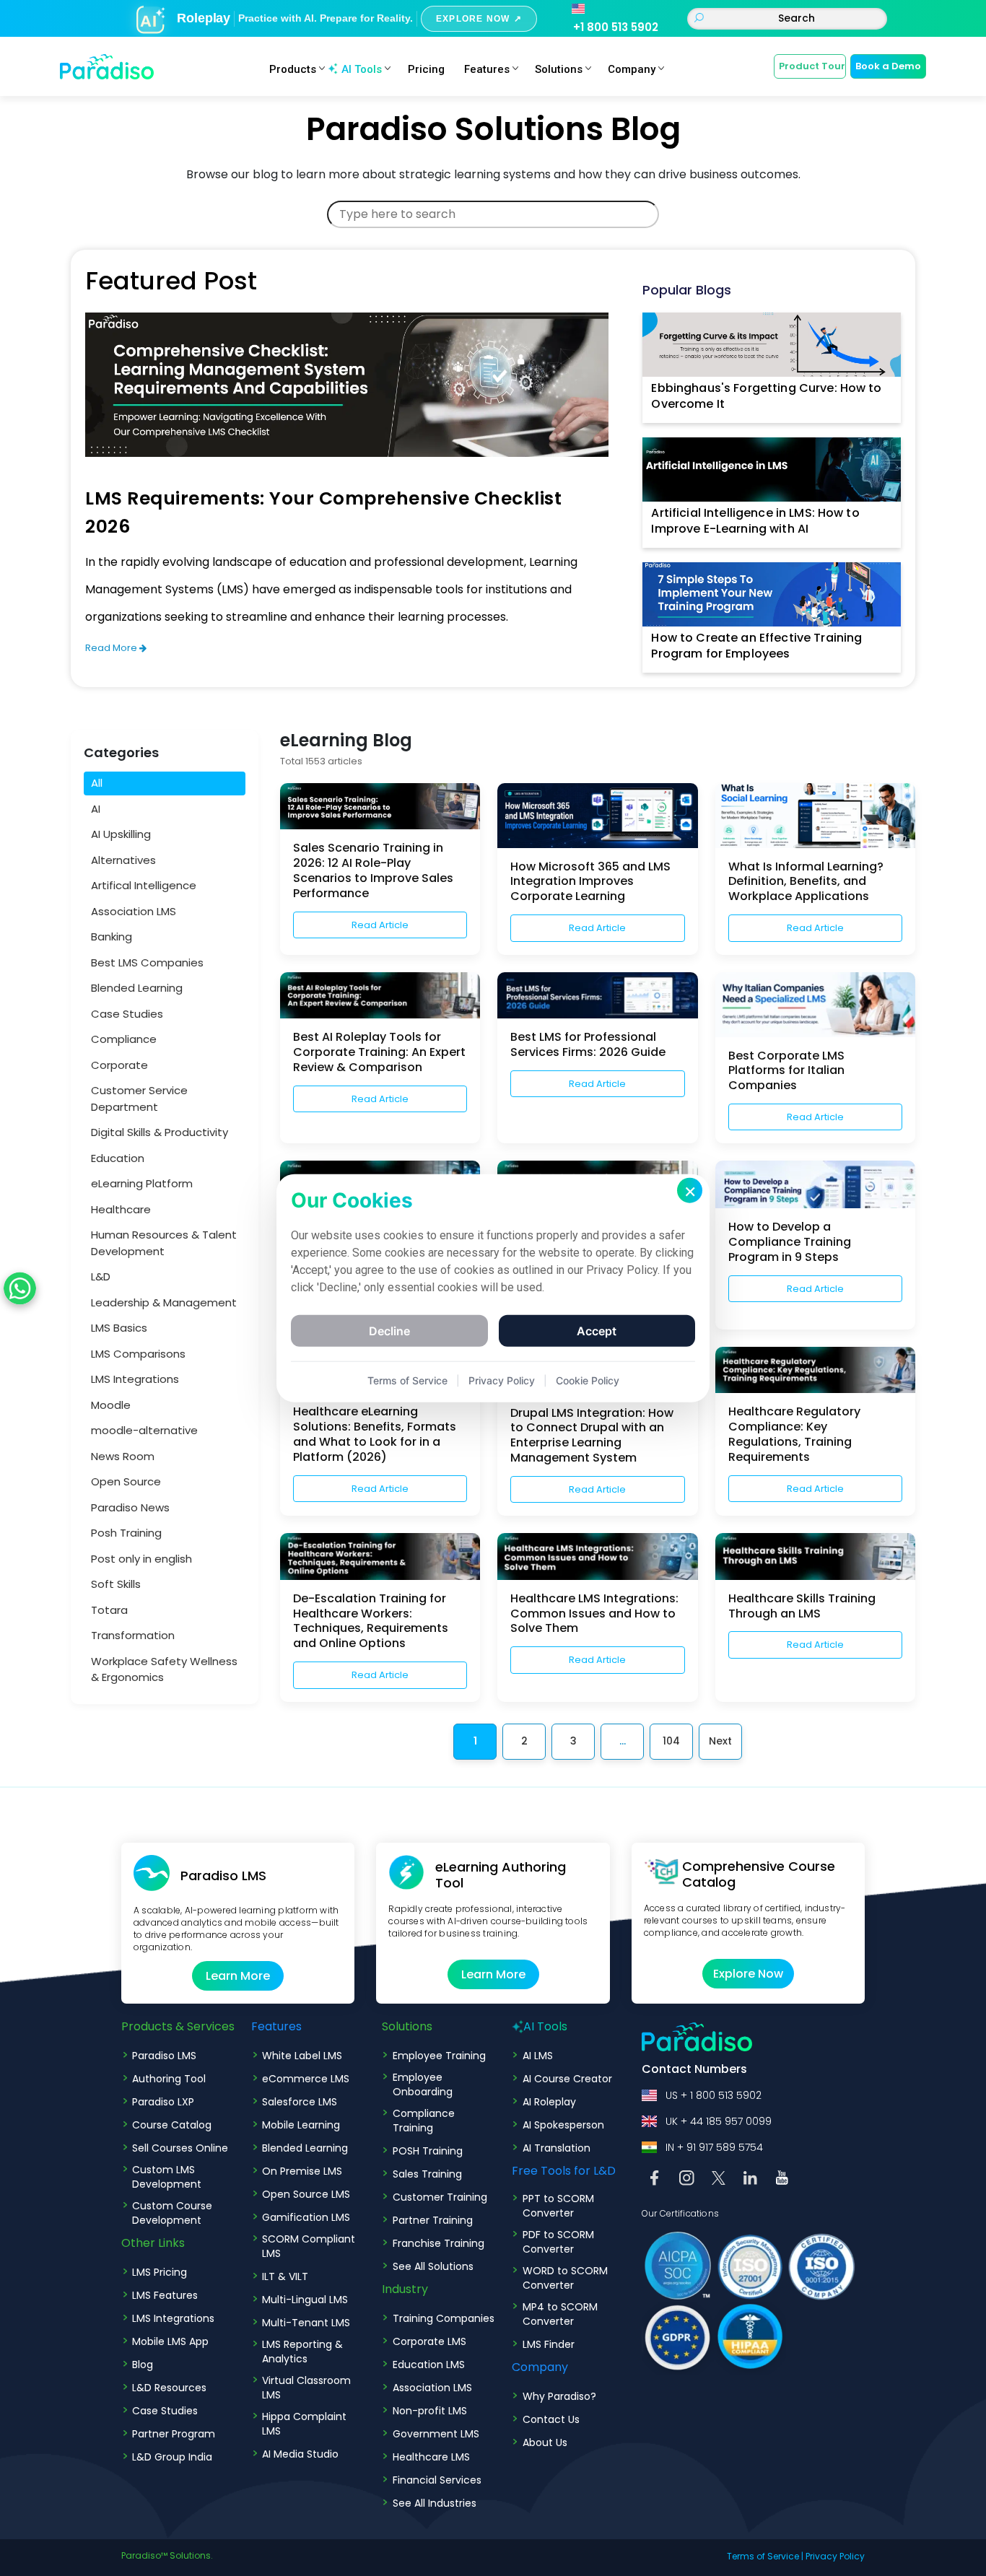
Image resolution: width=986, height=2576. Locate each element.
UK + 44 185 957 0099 (719, 2121)
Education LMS (429, 2365)
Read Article (380, 925)
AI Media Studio (300, 2454)
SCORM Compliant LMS (309, 2246)
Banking (112, 936)
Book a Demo (888, 66)
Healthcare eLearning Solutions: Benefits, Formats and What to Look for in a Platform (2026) (375, 1434)
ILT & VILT (285, 2276)
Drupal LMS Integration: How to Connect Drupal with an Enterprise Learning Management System (592, 1435)
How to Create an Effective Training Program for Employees (756, 646)
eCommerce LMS (306, 2079)
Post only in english (141, 1558)
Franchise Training (439, 2243)
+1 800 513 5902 (616, 27)
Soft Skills (116, 1584)
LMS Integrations (135, 1379)
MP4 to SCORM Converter (560, 2314)
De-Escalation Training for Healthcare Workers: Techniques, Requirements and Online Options (371, 1621)
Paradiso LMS (164, 2056)
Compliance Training (424, 2121)
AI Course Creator (567, 2079)
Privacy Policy (835, 2556)
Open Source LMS (306, 2194)
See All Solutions (433, 2266)
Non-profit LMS (430, 2411)
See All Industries (435, 2503)
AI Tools (362, 69)
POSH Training (428, 2151)
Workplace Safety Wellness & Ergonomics (164, 1669)
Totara (109, 1609)
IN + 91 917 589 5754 (714, 2147)
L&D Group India (172, 2457)
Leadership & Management (164, 1302)
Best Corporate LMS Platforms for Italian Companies (786, 1071)
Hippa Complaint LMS (304, 2424)
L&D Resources (169, 2388)
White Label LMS (302, 2056)
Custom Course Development (172, 2213)
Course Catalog (172, 2125)
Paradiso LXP (163, 2102)
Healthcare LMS (431, 2457)
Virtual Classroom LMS (306, 2388)
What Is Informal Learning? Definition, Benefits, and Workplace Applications (806, 882)
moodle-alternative (144, 1430)
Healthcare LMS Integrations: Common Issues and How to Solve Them (594, 1614)
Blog (143, 2365)
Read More (112, 648)
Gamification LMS (306, 2217)
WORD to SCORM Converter (565, 2278)
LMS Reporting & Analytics (302, 2352)
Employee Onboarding (423, 2084)
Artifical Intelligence (144, 885)
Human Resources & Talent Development (164, 1243)
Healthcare (121, 1209)
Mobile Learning (301, 2125)
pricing (426, 69)
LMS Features (165, 2295)
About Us (545, 2442)
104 (671, 1741)
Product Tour (812, 66)
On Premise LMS (302, 2171)
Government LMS (436, 2434)
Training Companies (444, 2318)
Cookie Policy (588, 1380)
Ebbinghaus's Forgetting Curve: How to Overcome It (766, 396)
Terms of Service (763, 2556)
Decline (389, 1331)
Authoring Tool (169, 2079)
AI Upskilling (121, 834)
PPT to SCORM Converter (558, 2206)
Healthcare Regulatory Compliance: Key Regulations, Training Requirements (794, 1434)
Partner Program (174, 2434)
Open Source (126, 1481)
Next (720, 1741)
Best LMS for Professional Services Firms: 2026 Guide (588, 1044)
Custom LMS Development (167, 2177)
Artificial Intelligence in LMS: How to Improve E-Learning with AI (755, 521)
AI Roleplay (549, 2102)
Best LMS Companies (147, 962)
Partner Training (433, 2220)
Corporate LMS (429, 2341)
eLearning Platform (142, 1183)
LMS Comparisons (138, 1353)
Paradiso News (130, 1507)
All (97, 783)
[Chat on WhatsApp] (20, 1288)
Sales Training (427, 2174)
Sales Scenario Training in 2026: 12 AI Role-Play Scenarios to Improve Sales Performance (373, 870)
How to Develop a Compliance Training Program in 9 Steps (790, 1242)
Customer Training (440, 2197)
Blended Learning (137, 988)
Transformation (133, 1635)
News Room (123, 1455)
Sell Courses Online (180, 2148)
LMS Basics (119, 1328)
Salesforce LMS (300, 2102)
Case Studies (127, 1013)
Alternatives (123, 859)
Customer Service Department (139, 1099)
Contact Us (551, 2419)
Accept (597, 1331)
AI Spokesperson (563, 2125)
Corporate (119, 1064)
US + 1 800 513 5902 (714, 2095)
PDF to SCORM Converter (558, 2242)
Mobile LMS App (170, 2341)
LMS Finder (549, 2344)
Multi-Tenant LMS (306, 2323)
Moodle (111, 1404)
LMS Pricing (160, 2272)
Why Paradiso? (559, 2396)
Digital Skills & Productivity (160, 1132)
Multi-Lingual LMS (305, 2300)
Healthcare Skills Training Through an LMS (802, 1606)
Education (118, 1157)
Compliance (124, 1039)
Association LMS (134, 911)
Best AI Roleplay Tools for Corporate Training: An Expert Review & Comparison (379, 1052)
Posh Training (126, 1533)
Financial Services (437, 2480)
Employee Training (439, 2056)
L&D (101, 1276)
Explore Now (748, 1974)
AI (96, 808)
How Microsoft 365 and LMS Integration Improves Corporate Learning (590, 882)
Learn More (238, 1976)
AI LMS (538, 2056)
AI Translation (557, 2148)
